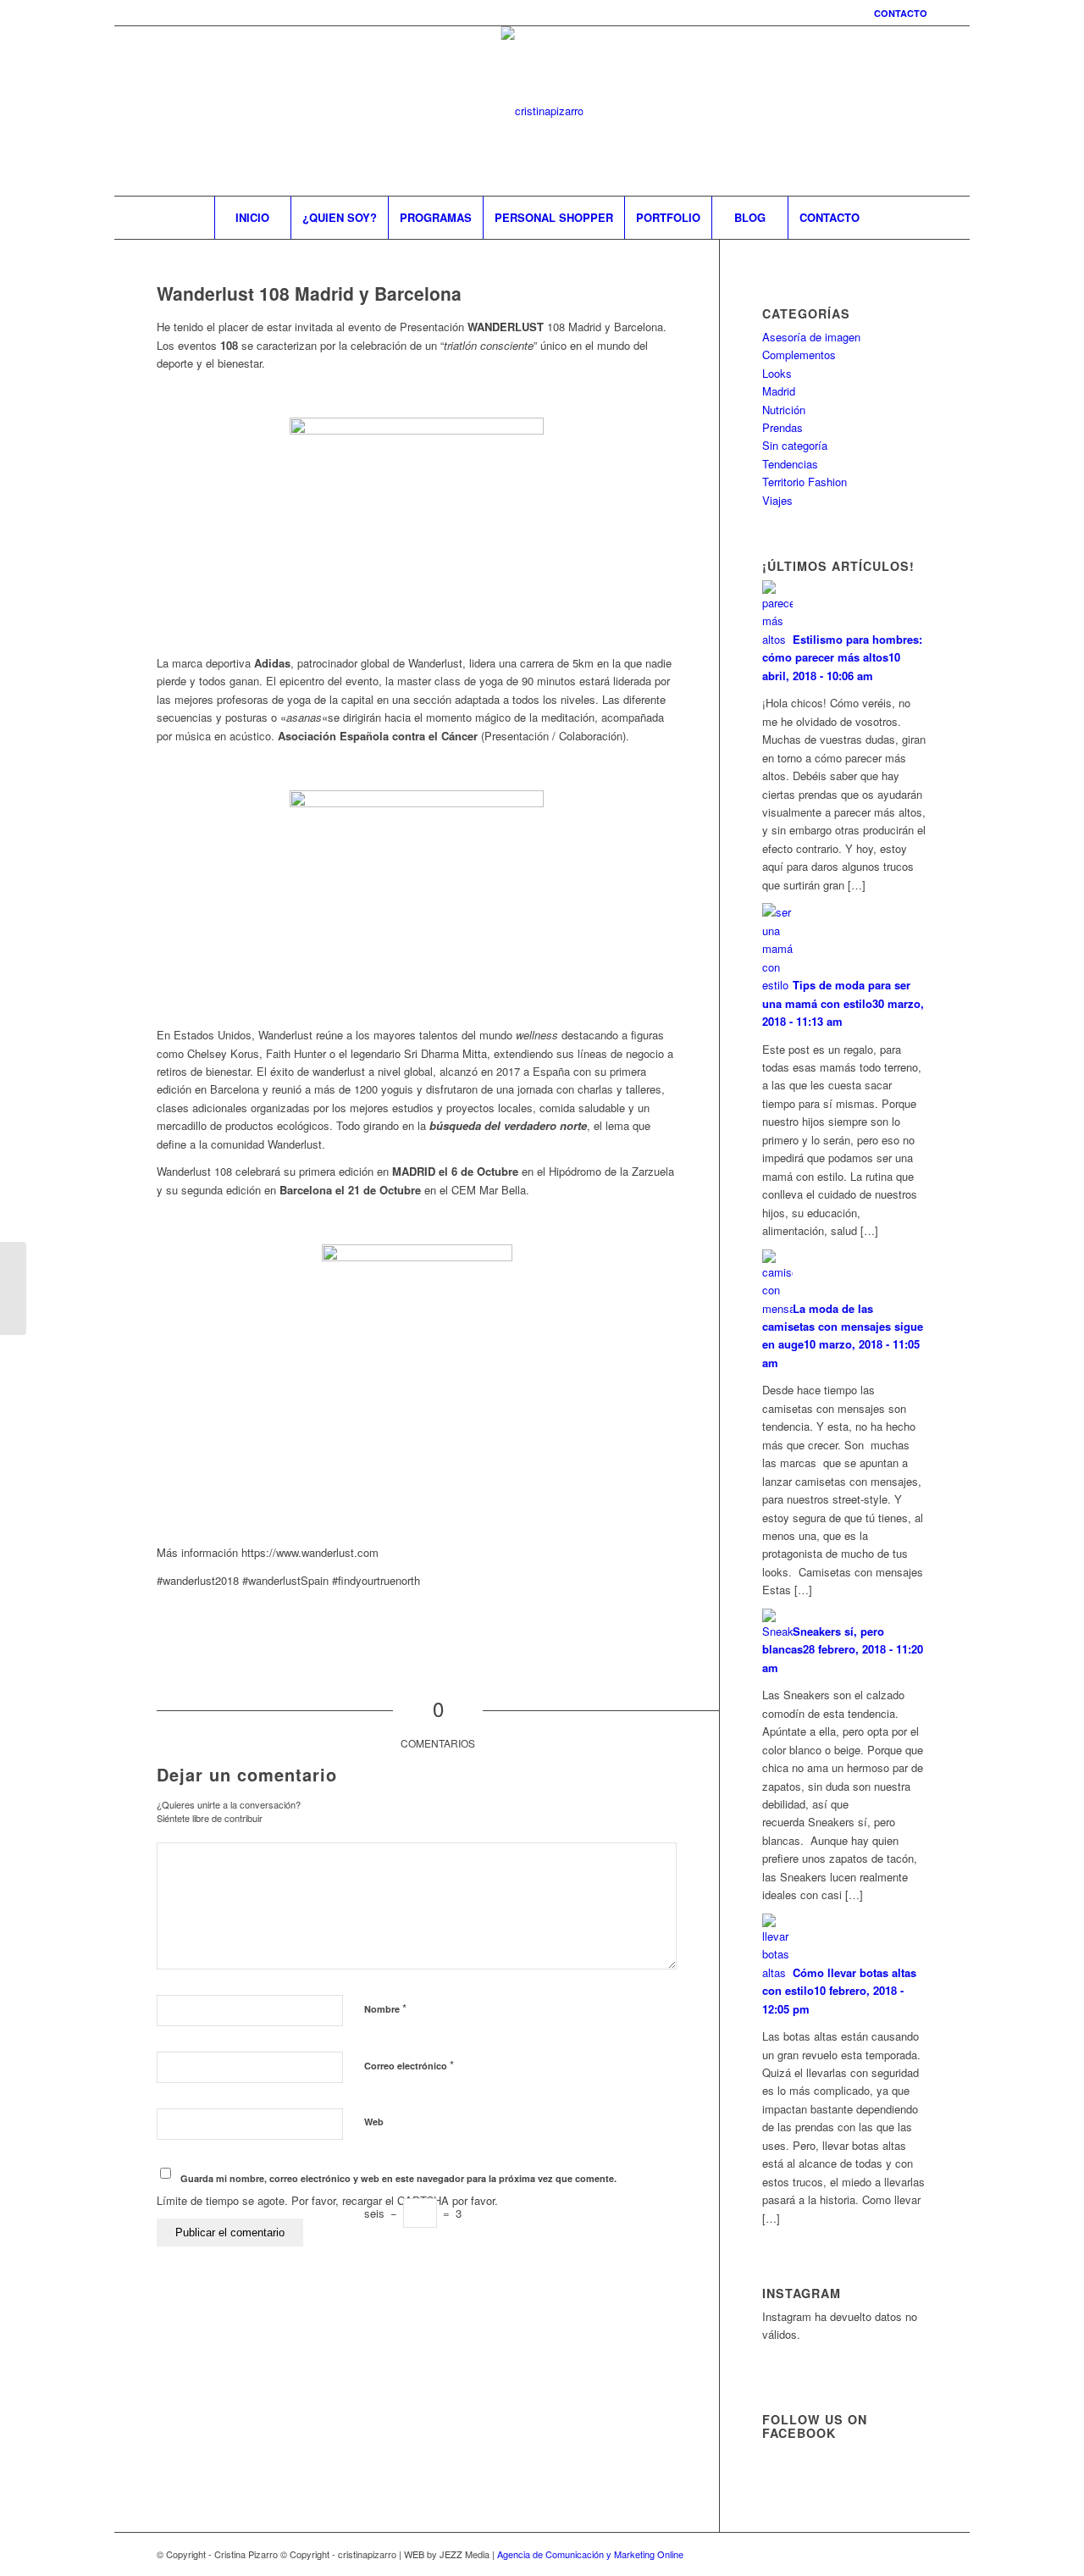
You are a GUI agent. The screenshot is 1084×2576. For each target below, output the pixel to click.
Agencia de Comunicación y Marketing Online (590, 2554)
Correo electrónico (409, 2065)
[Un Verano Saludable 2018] (13, 1288)
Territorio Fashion (805, 482)
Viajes (777, 500)
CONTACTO (901, 13)
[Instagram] (838, 111)
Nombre (385, 2008)
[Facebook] (864, 111)
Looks (777, 373)
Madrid (779, 391)
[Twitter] (915, 111)
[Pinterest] (889, 111)
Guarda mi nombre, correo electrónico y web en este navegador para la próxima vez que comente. (398, 2178)
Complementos (799, 355)
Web (374, 2122)
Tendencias (790, 464)
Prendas (783, 427)
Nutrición (784, 410)
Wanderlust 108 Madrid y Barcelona (309, 293)
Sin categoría (795, 445)
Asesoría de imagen (811, 337)
